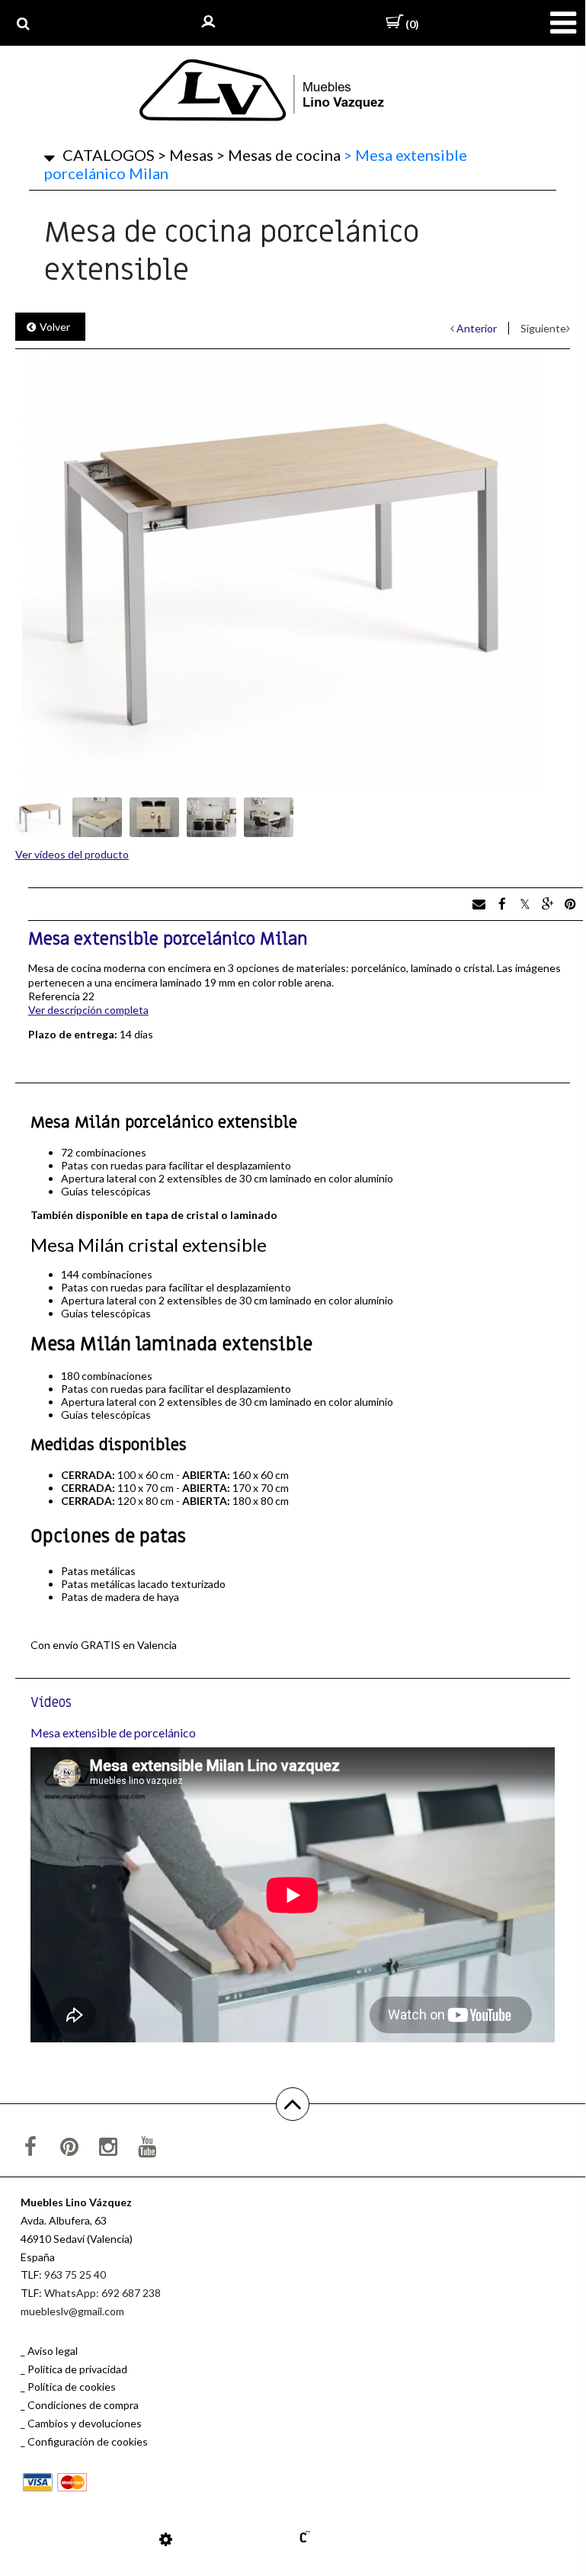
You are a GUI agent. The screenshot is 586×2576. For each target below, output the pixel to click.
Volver (55, 327)
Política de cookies (72, 2387)
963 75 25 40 (75, 2274)
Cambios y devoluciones (85, 2423)
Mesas (186, 155)
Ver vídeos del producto (72, 854)
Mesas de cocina (279, 155)
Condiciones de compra (83, 2405)
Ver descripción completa (88, 1010)
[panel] (166, 2539)
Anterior (477, 328)
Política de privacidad (77, 2369)
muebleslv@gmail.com (72, 2311)
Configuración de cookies (88, 2441)
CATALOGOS (109, 155)
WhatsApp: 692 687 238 (102, 2293)
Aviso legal (53, 2351)
